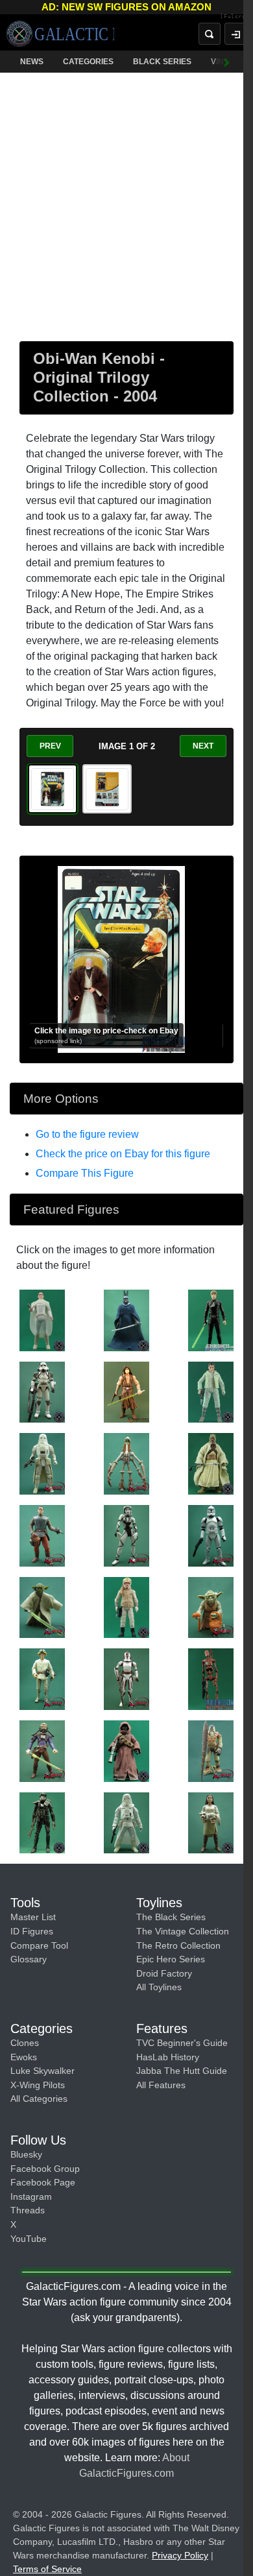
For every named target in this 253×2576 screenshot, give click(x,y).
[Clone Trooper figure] (211, 1535)
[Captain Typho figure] (42, 1535)
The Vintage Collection (183, 1931)
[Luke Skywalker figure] (211, 1319)
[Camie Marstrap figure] (211, 1822)
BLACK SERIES (162, 62)
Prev (50, 746)
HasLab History (168, 2057)
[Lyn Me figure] (126, 1535)
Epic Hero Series (171, 1959)
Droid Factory (164, 1973)
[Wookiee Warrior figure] (211, 1750)
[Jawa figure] (126, 1750)
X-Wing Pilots (38, 2085)
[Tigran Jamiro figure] (126, 1607)
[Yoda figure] (42, 1607)
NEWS (32, 62)
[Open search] (210, 34)
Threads (28, 2210)
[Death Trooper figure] (42, 1822)
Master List (33, 1917)
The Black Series (171, 1917)
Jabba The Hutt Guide (182, 2071)
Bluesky (26, 2154)
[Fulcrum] (236, 17)
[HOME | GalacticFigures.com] (60, 34)
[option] (53, 789)
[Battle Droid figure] (211, 1678)
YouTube (29, 2239)
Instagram (31, 2197)
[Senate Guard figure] (126, 1319)
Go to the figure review (87, 1134)
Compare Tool (39, 1945)
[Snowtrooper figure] (42, 1463)
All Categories (39, 2099)
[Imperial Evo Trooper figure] (42, 1391)
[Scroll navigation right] (227, 62)
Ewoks (24, 2057)
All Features (161, 2085)
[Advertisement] (126, 204)
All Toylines (159, 1987)
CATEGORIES (88, 62)
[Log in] (235, 34)
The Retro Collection (178, 1945)
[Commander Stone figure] (126, 1678)
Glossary (29, 1959)
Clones (25, 2043)
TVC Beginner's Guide (182, 2043)
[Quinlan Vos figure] (126, 1391)
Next (203, 746)
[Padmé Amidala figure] (42, 1319)
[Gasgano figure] (126, 1463)
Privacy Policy (180, 2555)
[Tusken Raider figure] (211, 1463)
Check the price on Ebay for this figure (123, 1154)
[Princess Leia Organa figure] (211, 1391)
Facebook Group (45, 2169)
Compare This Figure (85, 1173)
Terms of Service (47, 2569)
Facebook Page (43, 2182)
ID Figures (32, 1931)
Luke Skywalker (42, 2071)
